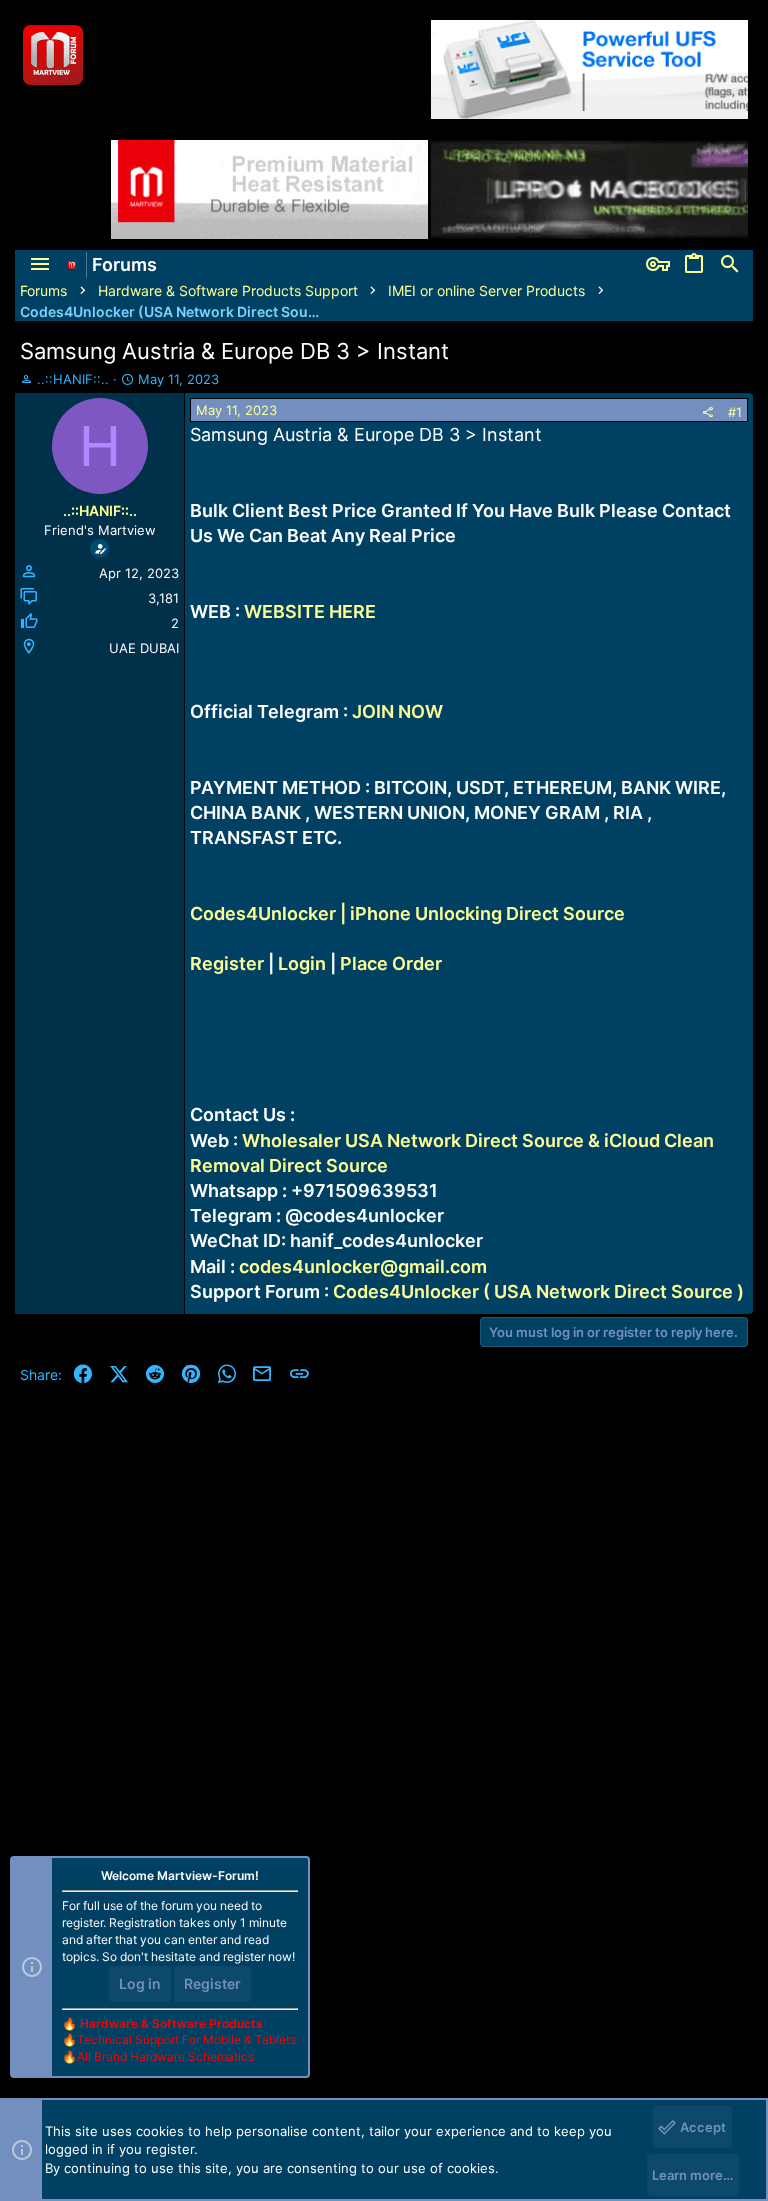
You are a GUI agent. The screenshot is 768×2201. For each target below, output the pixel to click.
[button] (40, 265)
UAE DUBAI (144, 648)
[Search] (730, 265)
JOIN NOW (397, 711)
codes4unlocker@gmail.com (363, 1266)
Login (302, 963)
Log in (140, 1983)
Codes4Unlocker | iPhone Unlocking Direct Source (407, 913)
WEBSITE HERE (310, 611)
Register (227, 963)
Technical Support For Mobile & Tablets (186, 2039)
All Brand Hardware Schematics (165, 2056)
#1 (735, 412)
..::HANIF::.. (73, 379)
